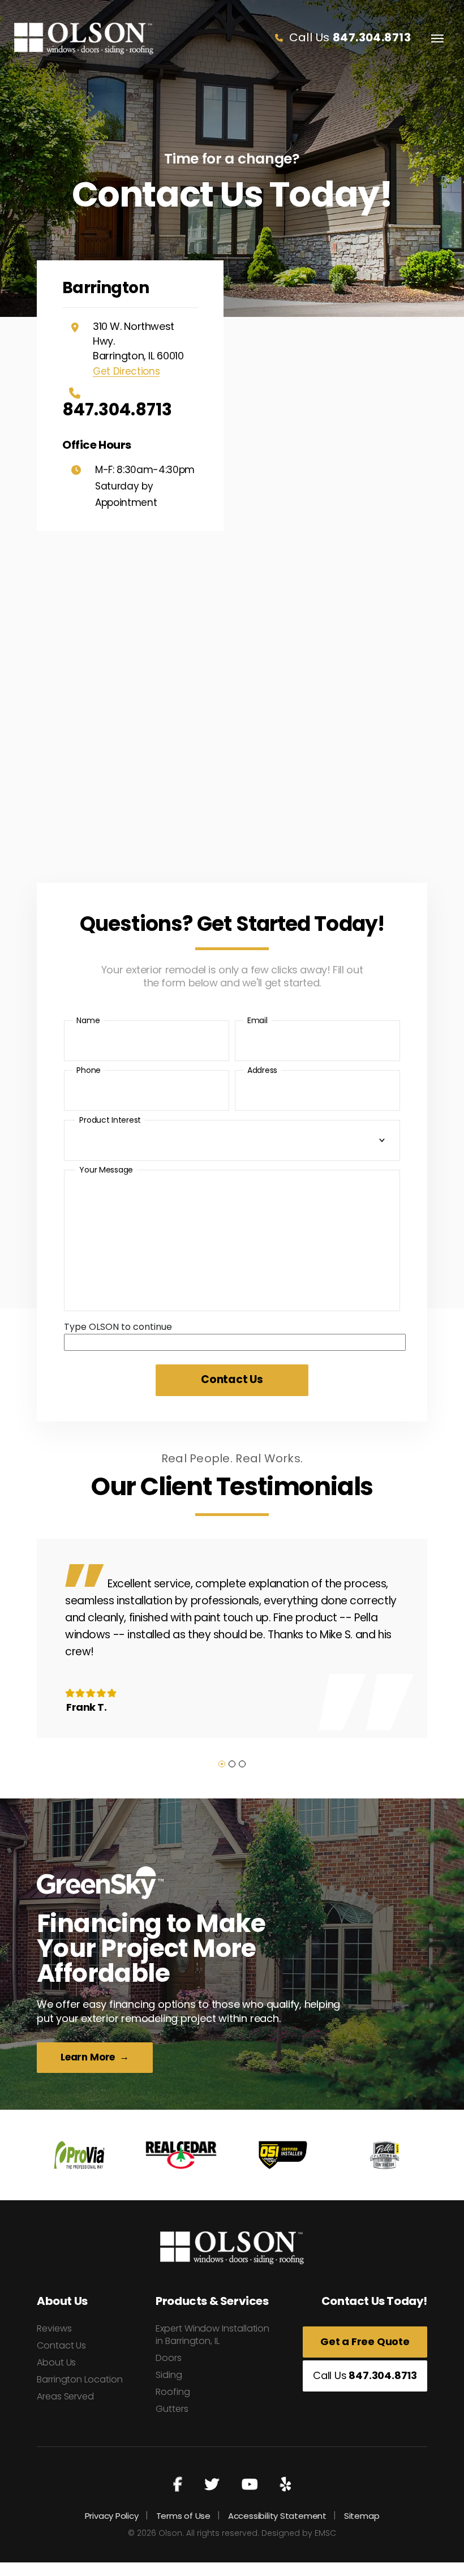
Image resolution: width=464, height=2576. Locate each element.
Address (262, 1070)
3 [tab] (242, 1764)
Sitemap (362, 2516)
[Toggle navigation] (437, 38)
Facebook (178, 2485)
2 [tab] (232, 1764)
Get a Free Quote (365, 2341)
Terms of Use (183, 2516)
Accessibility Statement (277, 2516)
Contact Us (61, 2345)
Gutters (172, 2409)
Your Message (106, 1170)
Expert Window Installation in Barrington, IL (212, 2335)
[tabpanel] (232, 1638)
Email (257, 1020)
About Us (56, 2362)
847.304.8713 (117, 408)
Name (88, 1020)
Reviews (54, 2328)
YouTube (250, 2485)
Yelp (285, 2485)
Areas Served (65, 2396)
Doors (169, 2358)
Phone (89, 1070)
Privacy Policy (112, 2516)
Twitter (212, 2485)
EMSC (325, 2533)
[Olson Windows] (84, 38)
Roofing (173, 2392)
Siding (169, 2375)
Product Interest (110, 1120)
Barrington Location (80, 2379)
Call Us (348, 37)
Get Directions (126, 372)
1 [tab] (222, 1764)
